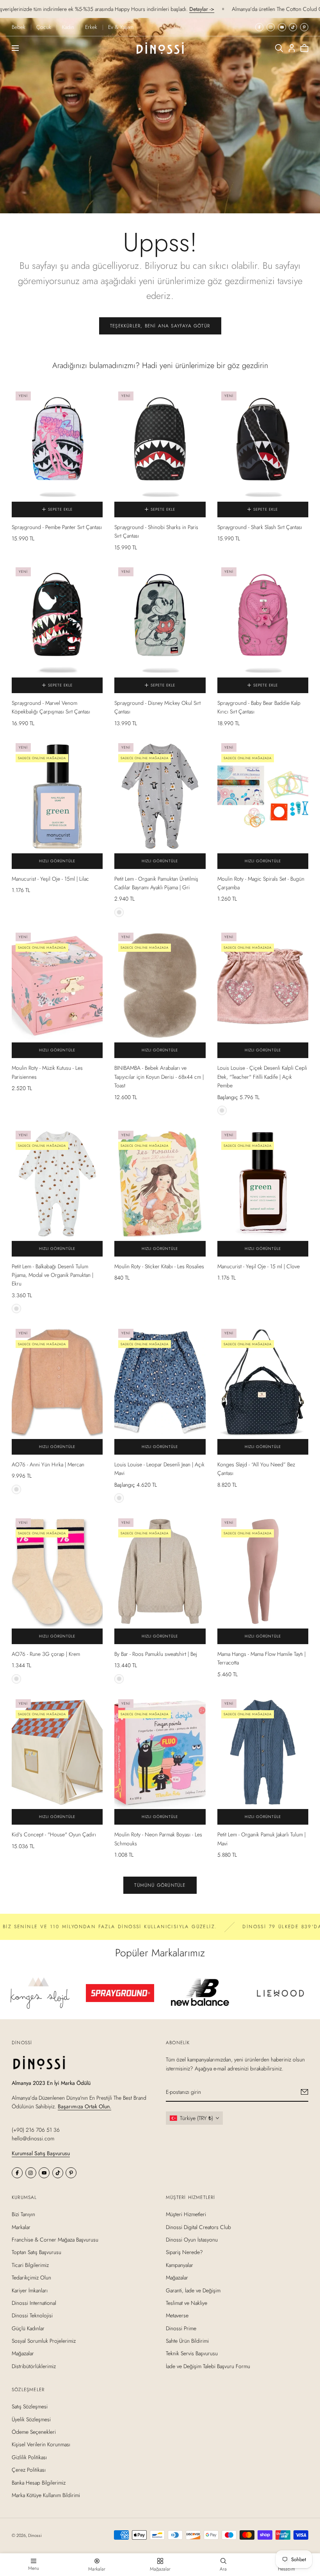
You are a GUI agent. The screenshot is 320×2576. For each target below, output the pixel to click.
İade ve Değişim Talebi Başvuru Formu (208, 2366)
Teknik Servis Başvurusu (192, 2354)
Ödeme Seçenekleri (34, 2432)
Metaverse (177, 2315)
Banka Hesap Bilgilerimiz (39, 2483)
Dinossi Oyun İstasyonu (192, 2240)
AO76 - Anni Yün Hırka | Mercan (48, 1464)
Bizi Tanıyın (23, 2214)
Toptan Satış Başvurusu (36, 2252)
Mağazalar (23, 2354)
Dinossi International (34, 2303)
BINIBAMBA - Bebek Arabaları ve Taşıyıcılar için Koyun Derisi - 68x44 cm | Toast (159, 1077)
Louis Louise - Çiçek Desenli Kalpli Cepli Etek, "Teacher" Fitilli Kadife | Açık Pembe (262, 1077)
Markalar (21, 2227)
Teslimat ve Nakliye (187, 2303)
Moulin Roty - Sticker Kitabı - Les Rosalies (159, 1266)
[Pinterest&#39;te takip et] (304, 27)
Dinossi (35, 2535)
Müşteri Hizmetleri (186, 2214)
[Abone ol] (305, 2092)
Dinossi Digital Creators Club (198, 2227)
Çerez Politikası (29, 2470)
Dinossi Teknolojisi (32, 2315)
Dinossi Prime (181, 2328)
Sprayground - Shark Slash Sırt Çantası (260, 527)
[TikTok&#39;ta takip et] (293, 27)
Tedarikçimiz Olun (31, 2277)
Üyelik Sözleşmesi (31, 2419)
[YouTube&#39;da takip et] (282, 27)
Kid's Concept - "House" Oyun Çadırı (54, 1834)
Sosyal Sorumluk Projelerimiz (44, 2341)
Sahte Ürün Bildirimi (187, 2341)
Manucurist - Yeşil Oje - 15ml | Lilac (50, 879)
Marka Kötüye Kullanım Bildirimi (46, 2495)
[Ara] (279, 48)
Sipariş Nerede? (184, 2252)
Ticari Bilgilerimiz (30, 2265)
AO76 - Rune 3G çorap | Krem (46, 1654)
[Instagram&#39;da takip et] (271, 27)
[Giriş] (292, 48)
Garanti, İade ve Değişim (193, 2290)
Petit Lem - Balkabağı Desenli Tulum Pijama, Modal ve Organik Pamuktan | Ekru (52, 1275)
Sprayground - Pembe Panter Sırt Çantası (57, 527)
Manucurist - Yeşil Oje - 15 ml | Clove (259, 1266)
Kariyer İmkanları (30, 2290)
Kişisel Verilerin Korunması (41, 2445)
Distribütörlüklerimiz (34, 2366)
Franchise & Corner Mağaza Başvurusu (55, 2240)
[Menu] (15, 48)
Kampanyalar (180, 2265)
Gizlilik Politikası (29, 2457)
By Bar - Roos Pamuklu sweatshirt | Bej (156, 1654)
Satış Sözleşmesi (30, 2407)
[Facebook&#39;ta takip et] (259, 27)
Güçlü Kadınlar (28, 2328)
